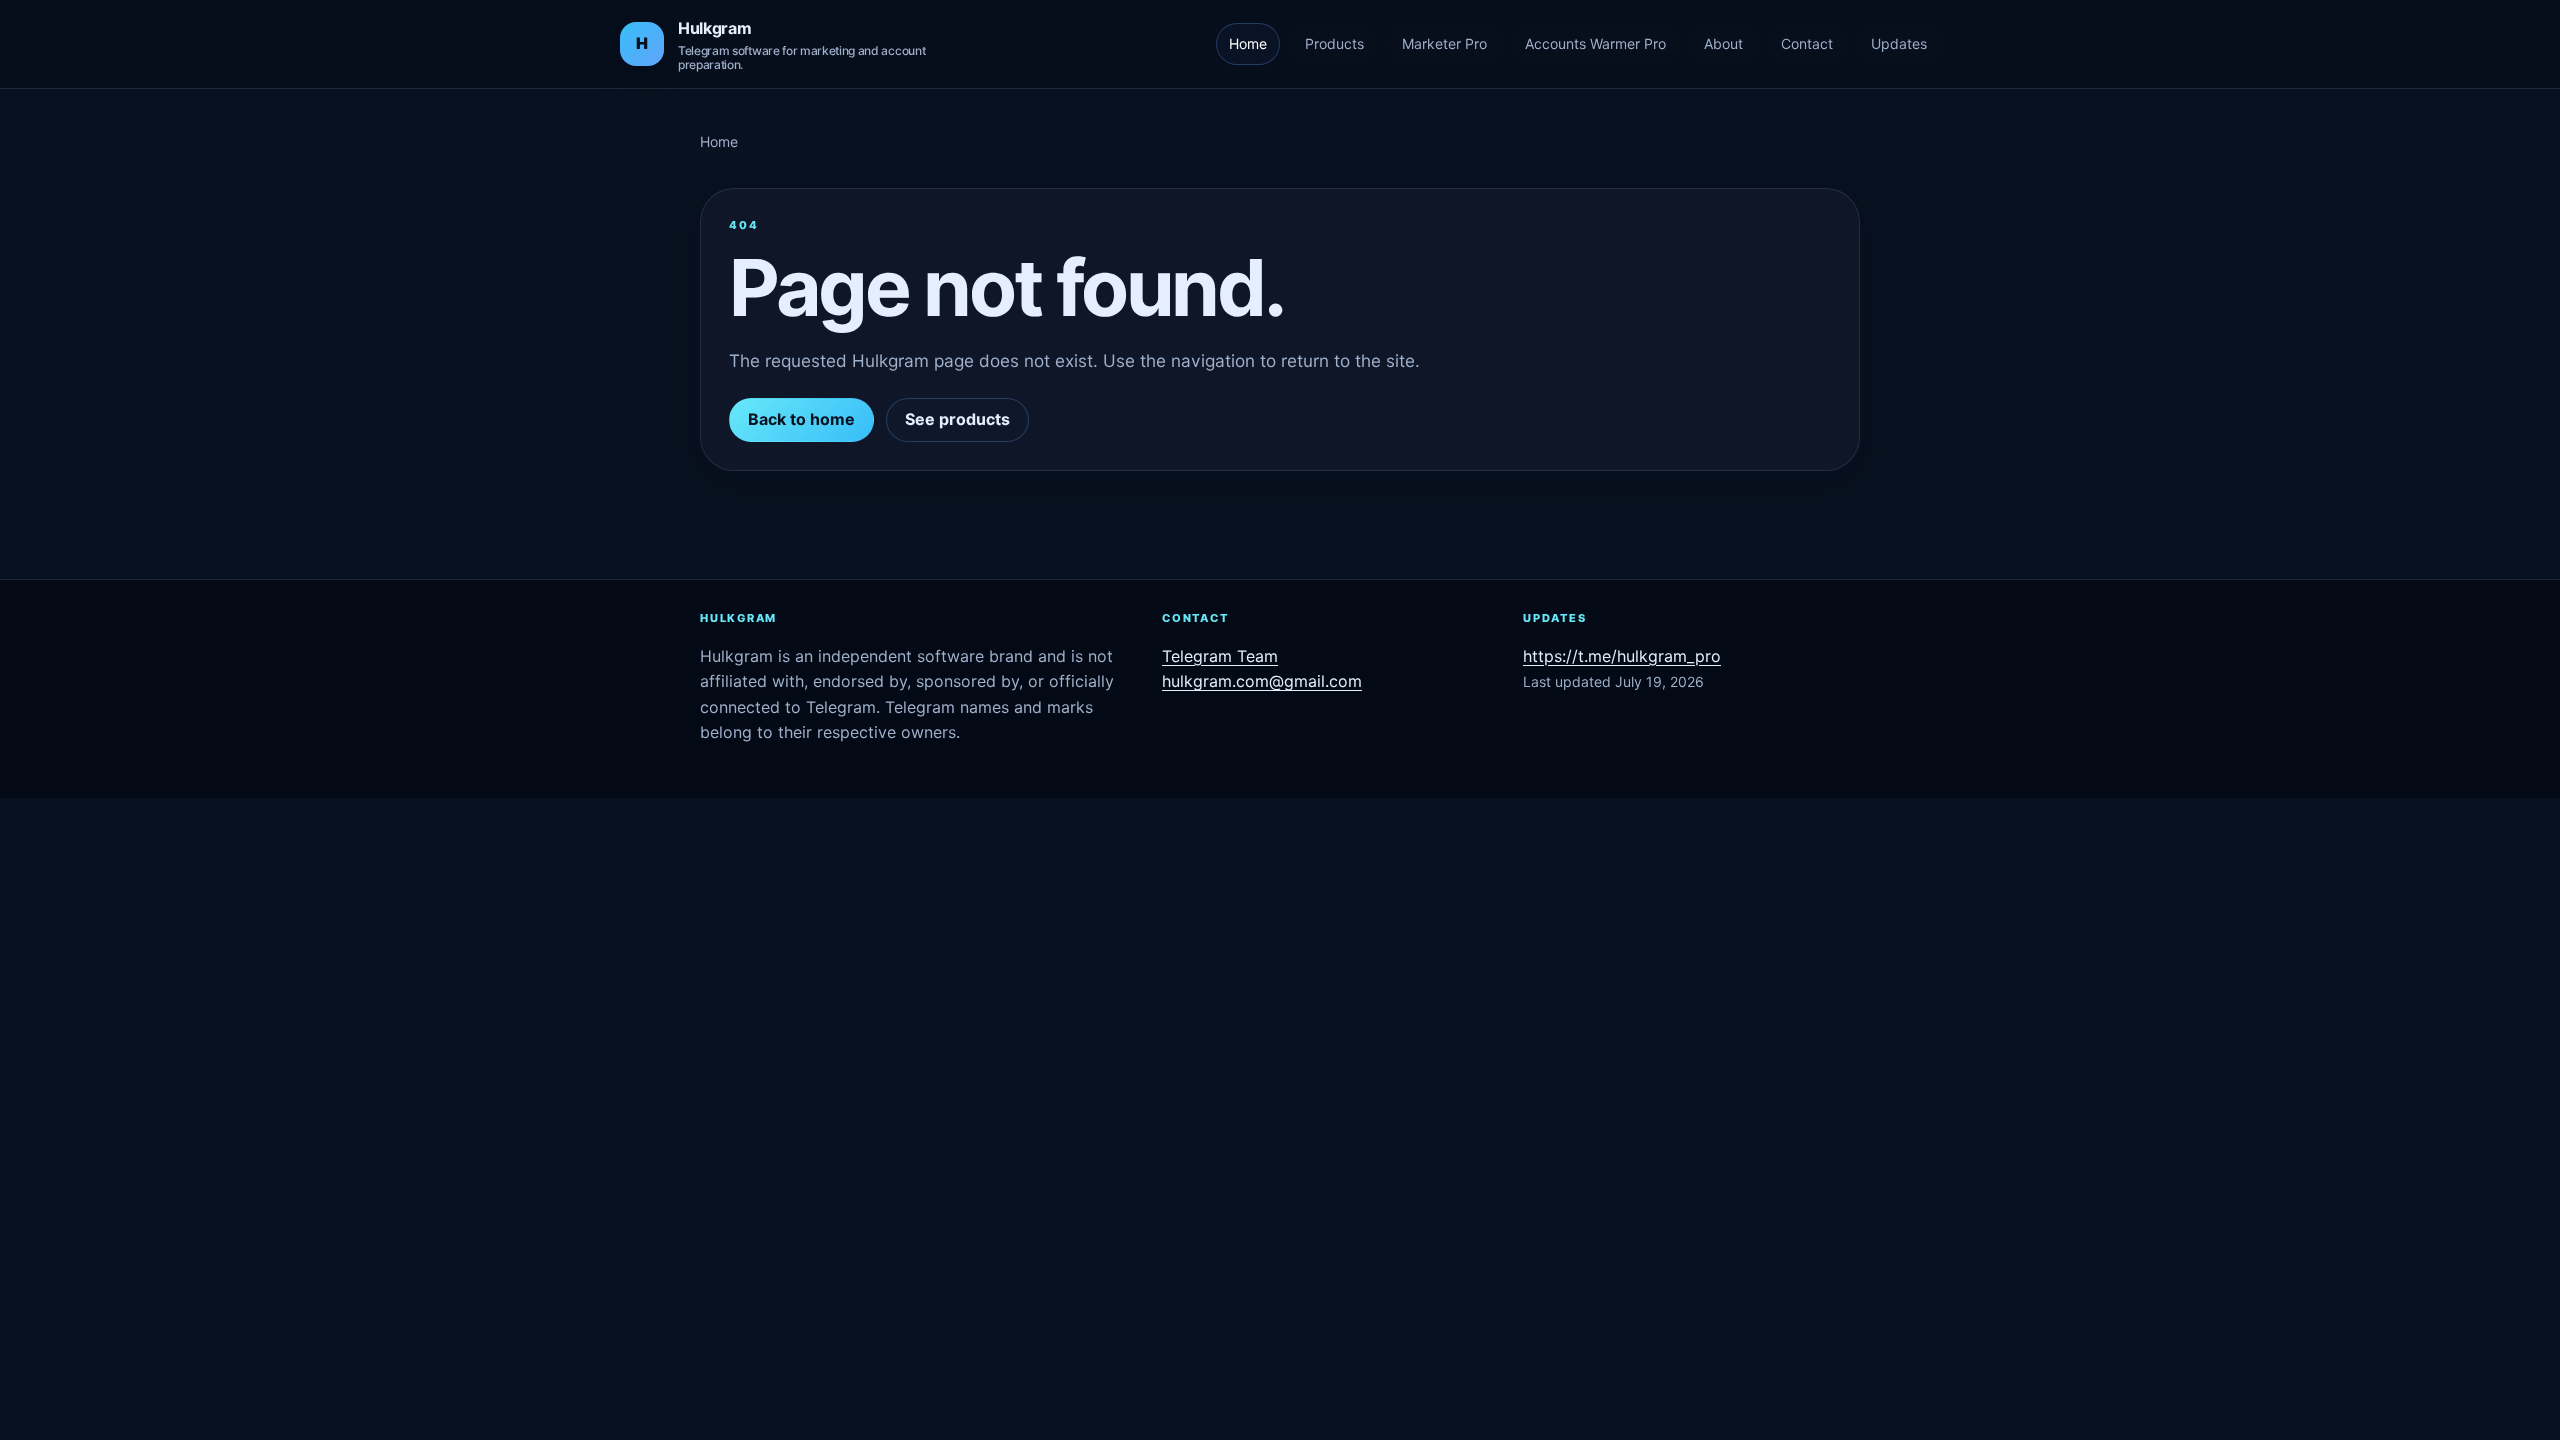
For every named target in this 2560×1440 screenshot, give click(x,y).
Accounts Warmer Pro (1595, 43)
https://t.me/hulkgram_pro (1622, 656)
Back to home (801, 419)
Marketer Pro (1444, 43)
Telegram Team (1220, 656)
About (1723, 43)
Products (1334, 43)
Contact (1807, 43)
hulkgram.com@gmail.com (1262, 681)
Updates (1899, 43)
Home (1248, 43)
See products (957, 419)
